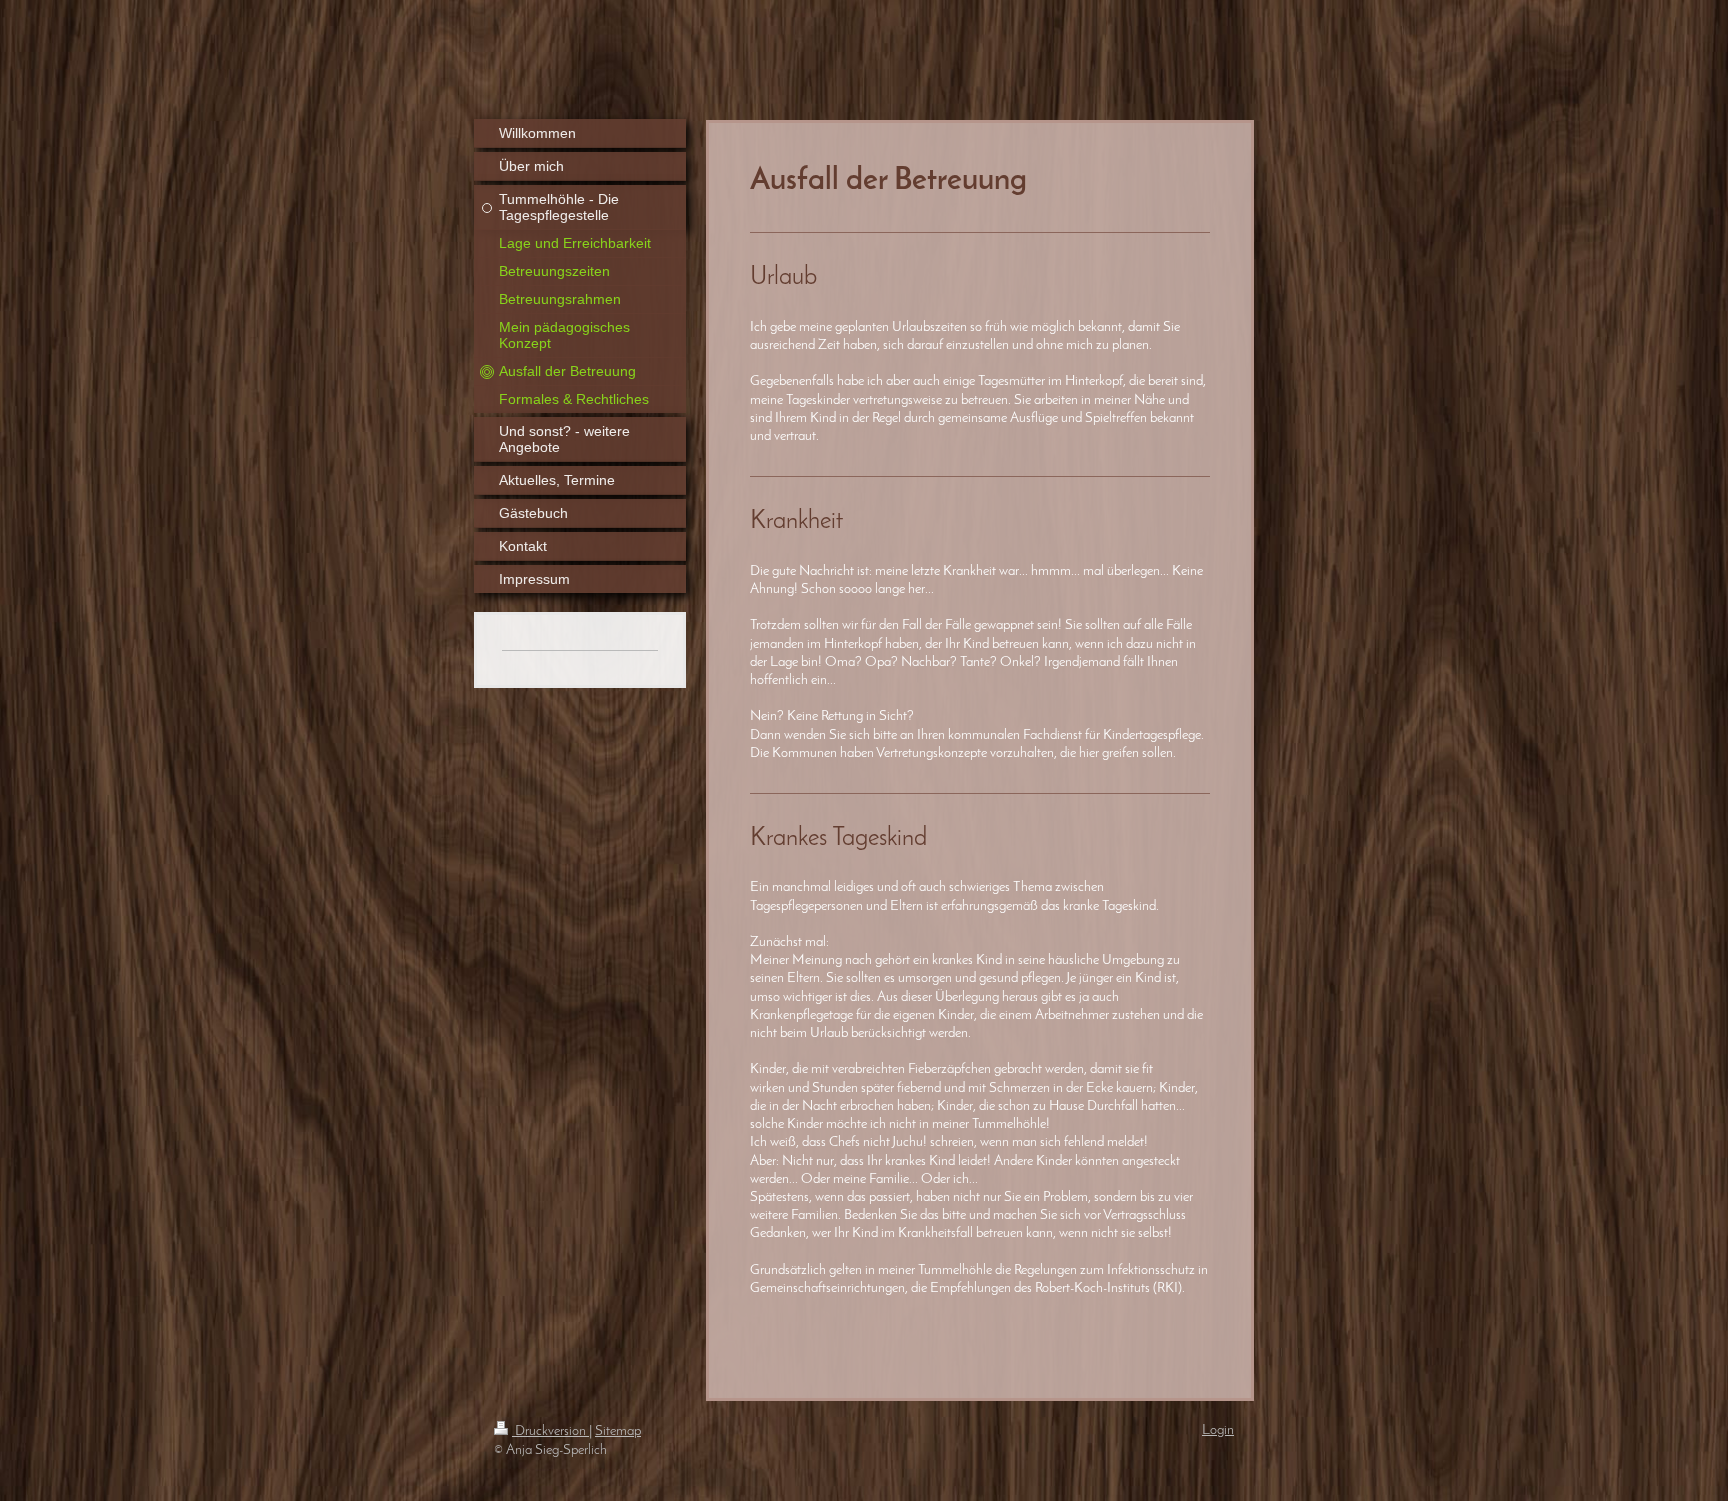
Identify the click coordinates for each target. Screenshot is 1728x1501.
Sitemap (618, 1431)
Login (1218, 1430)
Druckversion (550, 1431)
